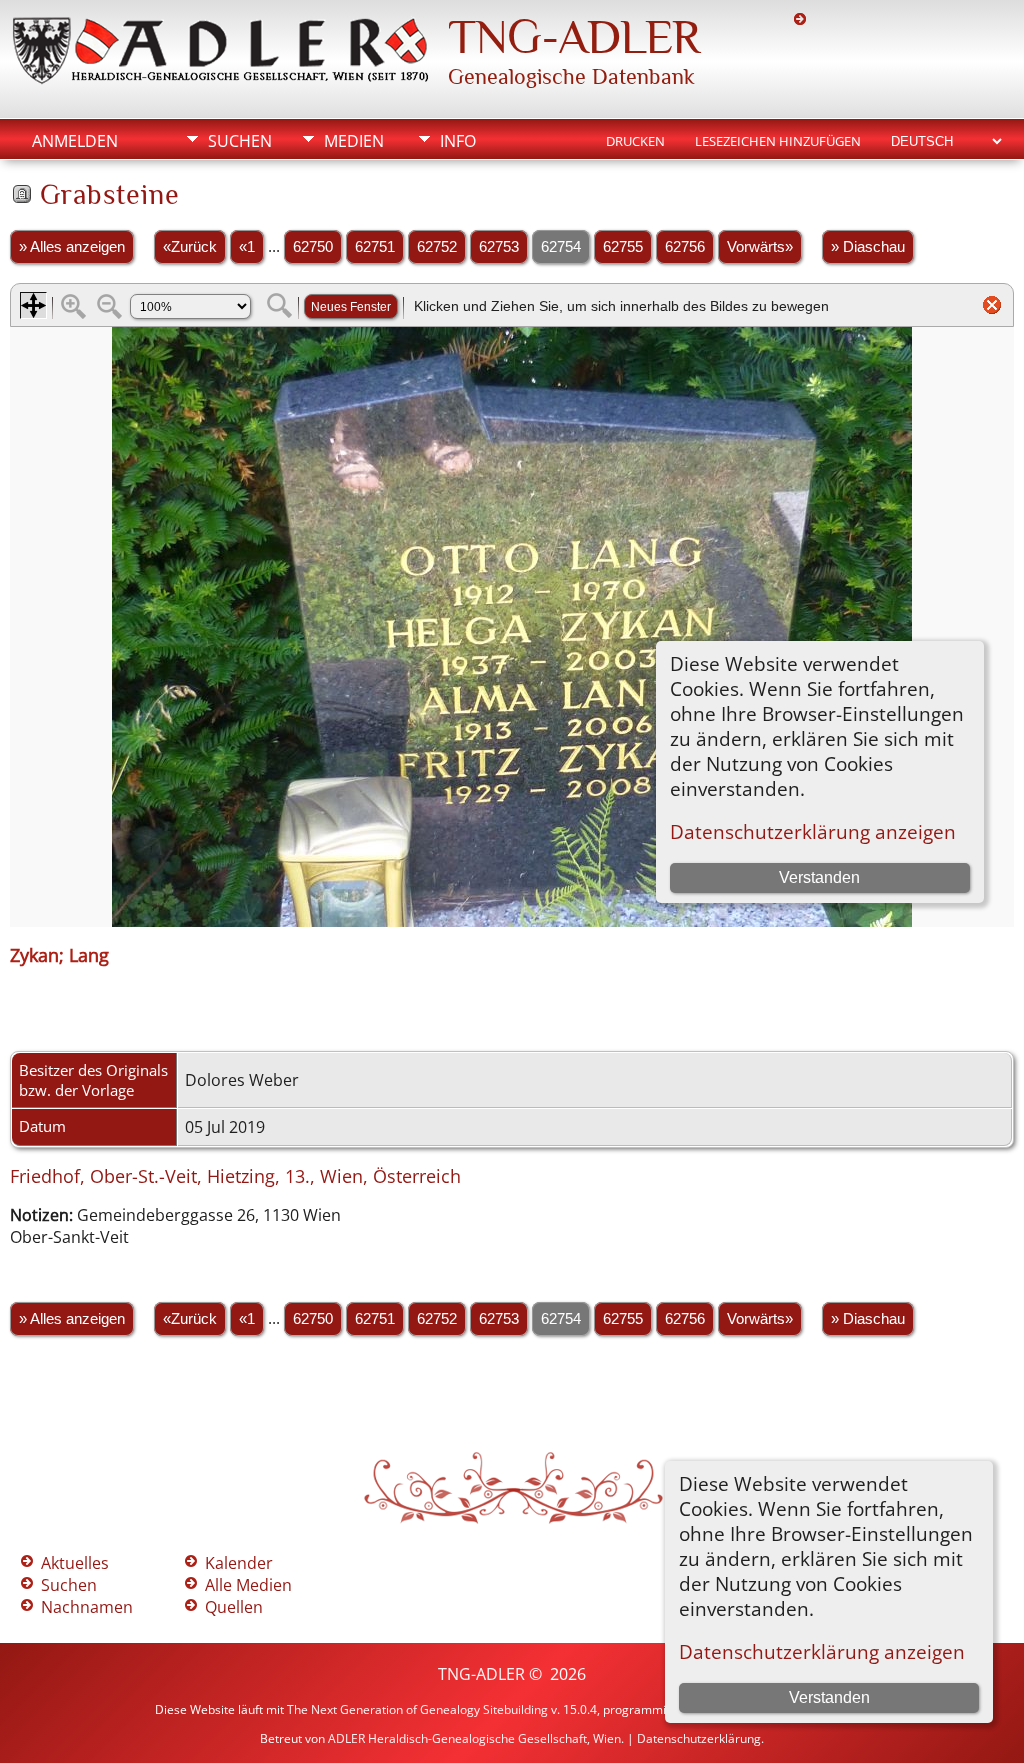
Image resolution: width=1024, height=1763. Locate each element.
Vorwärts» (760, 247)
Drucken (635, 141)
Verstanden (829, 1697)
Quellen (234, 1607)
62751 (375, 247)
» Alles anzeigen (72, 247)
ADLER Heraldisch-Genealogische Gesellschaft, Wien (474, 1738)
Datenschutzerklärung (699, 1738)
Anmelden (75, 141)
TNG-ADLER (574, 37)
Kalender (239, 1563)
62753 (499, 247)
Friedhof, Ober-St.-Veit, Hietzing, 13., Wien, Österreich (235, 1176)
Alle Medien (248, 1585)
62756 (685, 247)
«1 (247, 247)
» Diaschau (868, 247)
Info (458, 141)
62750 (313, 247)
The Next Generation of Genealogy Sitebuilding (417, 1709)
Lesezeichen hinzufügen (778, 141)
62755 (623, 247)
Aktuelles (75, 1563)
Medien (354, 141)
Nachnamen (87, 1607)
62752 (437, 247)
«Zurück (190, 247)
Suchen (240, 141)
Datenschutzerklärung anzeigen (822, 1651)
